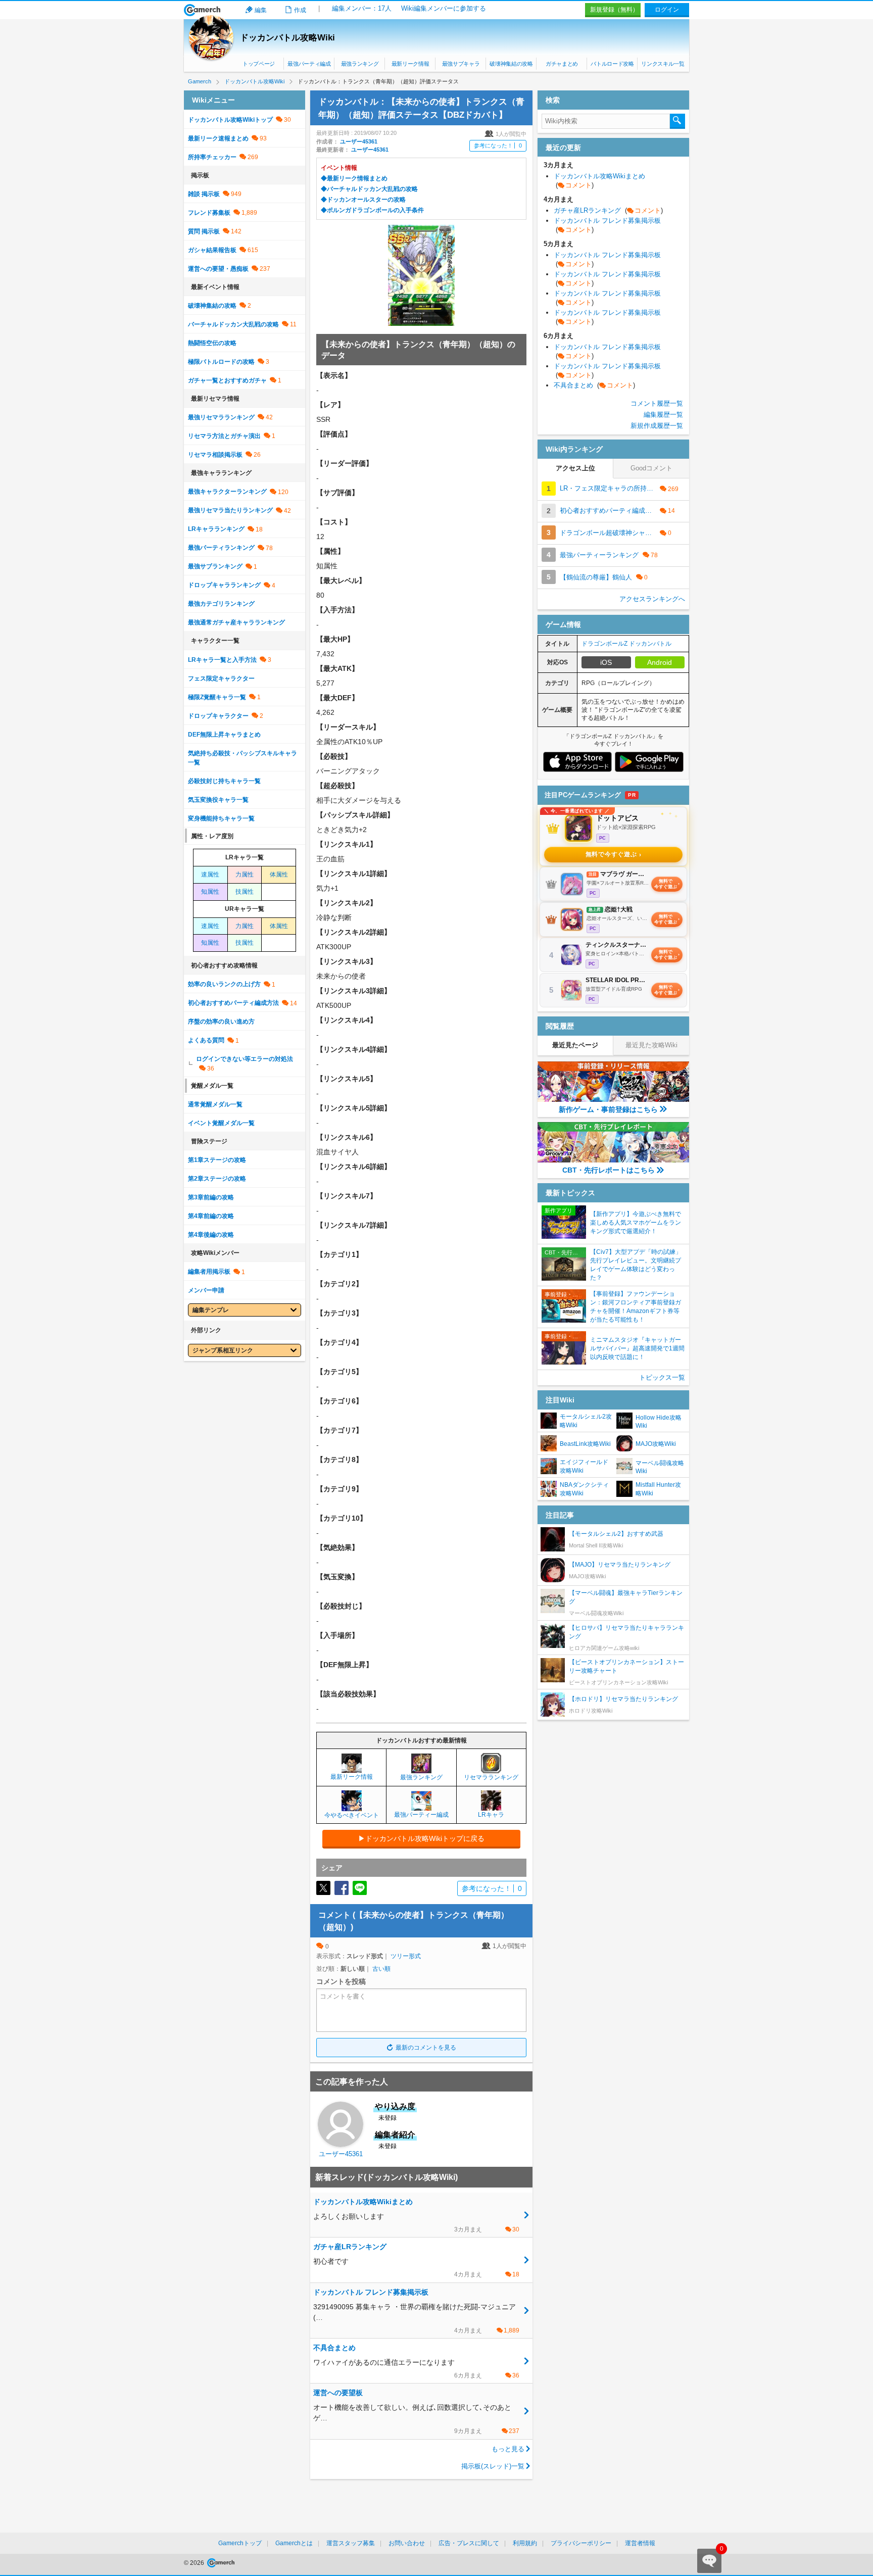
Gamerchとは (294, 2543)
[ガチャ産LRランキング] (491, 1807)
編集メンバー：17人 (362, 8)
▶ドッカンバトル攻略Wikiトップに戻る (421, 1838)
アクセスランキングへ (652, 599)
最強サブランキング (215, 566)
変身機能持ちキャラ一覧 (221, 818)
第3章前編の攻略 (211, 1197)
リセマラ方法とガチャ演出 (224, 436)
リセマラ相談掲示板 (215, 455)
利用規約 (525, 2543)
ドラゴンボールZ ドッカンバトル (626, 644)
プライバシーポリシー (581, 2543)
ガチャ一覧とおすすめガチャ (227, 380)
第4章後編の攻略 (211, 1235)
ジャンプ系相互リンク (223, 1350)
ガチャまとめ (562, 64)
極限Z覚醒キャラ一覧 (217, 697)
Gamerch (202, 10)
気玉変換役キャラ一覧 (218, 800)
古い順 (381, 1969)
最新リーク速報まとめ (218, 138)
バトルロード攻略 (612, 64)
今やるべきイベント (352, 1815)
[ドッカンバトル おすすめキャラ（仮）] (491, 1769)
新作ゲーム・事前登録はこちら (608, 1109)
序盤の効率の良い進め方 (221, 1022)
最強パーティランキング (221, 548)
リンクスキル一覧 (663, 64)
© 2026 (195, 2563)
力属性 (245, 874)
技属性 (245, 892)
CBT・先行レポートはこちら (609, 1170)
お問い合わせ (407, 2543)
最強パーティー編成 (421, 1815)
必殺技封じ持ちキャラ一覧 (224, 781)
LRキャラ (491, 1815)
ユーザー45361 (359, 141)
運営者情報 (640, 2543)
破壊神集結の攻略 (511, 64)
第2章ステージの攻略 (217, 1179)
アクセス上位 (575, 468)
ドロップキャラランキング (224, 585)
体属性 (279, 874)
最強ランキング (360, 64)
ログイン (667, 10)
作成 (300, 10)
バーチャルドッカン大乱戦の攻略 (233, 324)
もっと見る (508, 2449)
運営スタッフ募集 (351, 2543)
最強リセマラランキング (221, 417)
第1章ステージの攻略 (217, 1160)
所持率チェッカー (212, 157)
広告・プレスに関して (469, 2543)
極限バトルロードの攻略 (221, 362)
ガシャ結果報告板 (212, 250)
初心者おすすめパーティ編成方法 (233, 1003)
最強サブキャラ (461, 64)
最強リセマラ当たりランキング (230, 510)
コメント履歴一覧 (657, 403)
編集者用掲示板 (209, 1272)
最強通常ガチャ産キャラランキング (236, 622)
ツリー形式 (406, 1956)
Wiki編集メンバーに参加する (444, 8)
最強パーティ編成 (309, 64)
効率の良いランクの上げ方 (224, 984)
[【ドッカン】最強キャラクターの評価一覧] (421, 1769)
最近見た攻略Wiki (651, 1045)
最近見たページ (575, 1045)
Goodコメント (651, 468)
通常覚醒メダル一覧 (215, 1104)
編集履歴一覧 (663, 415)
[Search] (677, 121)
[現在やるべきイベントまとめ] (352, 1807)
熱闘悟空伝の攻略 (212, 343)
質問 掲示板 (204, 231)
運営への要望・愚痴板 (218, 269)
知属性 (210, 892)
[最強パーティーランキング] (421, 1806)
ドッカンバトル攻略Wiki (287, 38)
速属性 (210, 874)
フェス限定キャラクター (221, 678)
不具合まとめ (594, 385)
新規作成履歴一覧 (657, 426)
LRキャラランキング (216, 529)
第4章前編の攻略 (211, 1216)
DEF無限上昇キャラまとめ (224, 735)
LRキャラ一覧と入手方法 (222, 660)
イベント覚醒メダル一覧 (221, 1123)
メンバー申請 (206, 1290)
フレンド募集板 (209, 213)
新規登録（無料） (614, 10)
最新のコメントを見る (426, 2048)
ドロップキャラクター (218, 716)
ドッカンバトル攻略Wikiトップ (230, 120)
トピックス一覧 (662, 1377)
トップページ (259, 64)
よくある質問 (206, 1040)
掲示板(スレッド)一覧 (493, 2466)
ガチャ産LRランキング (608, 210)
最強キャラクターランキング (227, 492)
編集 (261, 10)
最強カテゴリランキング (221, 604)
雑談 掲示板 (204, 194)
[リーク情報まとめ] (352, 1769)
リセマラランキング (491, 1777)
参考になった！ (498, 145)
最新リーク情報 (410, 64)
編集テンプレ (211, 1310)
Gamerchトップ (240, 2543)
